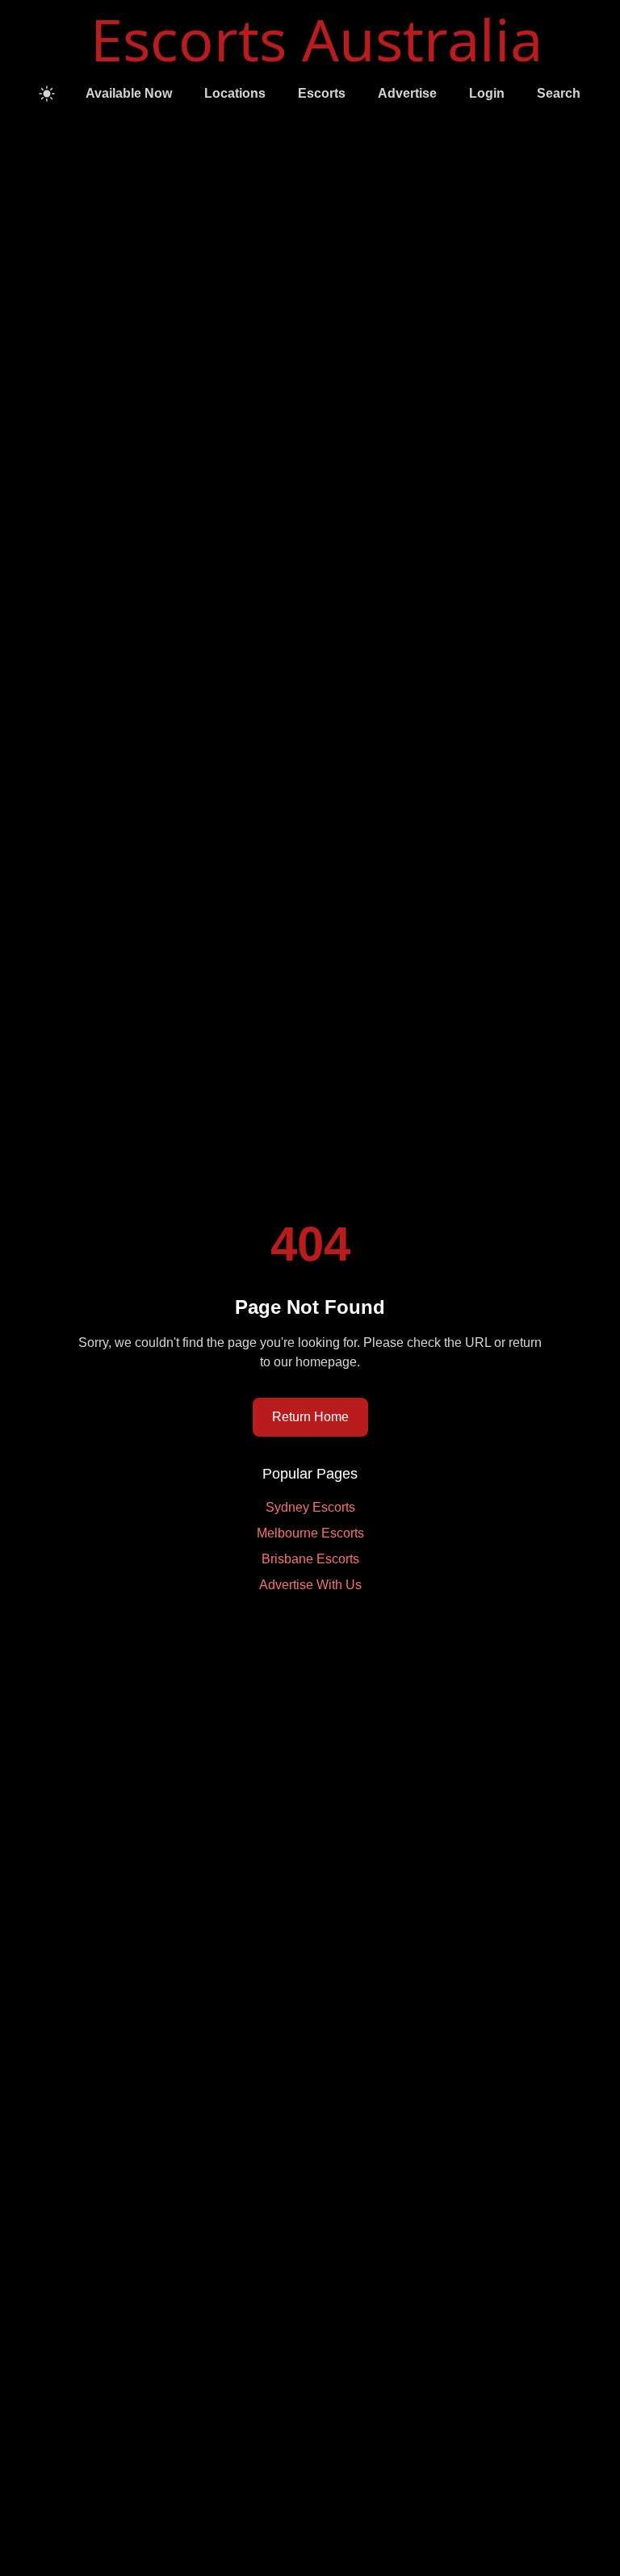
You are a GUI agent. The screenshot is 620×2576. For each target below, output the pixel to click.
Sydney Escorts (310, 1507)
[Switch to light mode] (47, 94)
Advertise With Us (310, 1585)
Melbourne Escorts (310, 1533)
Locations (235, 93)
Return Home (310, 1417)
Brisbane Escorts (310, 1559)
